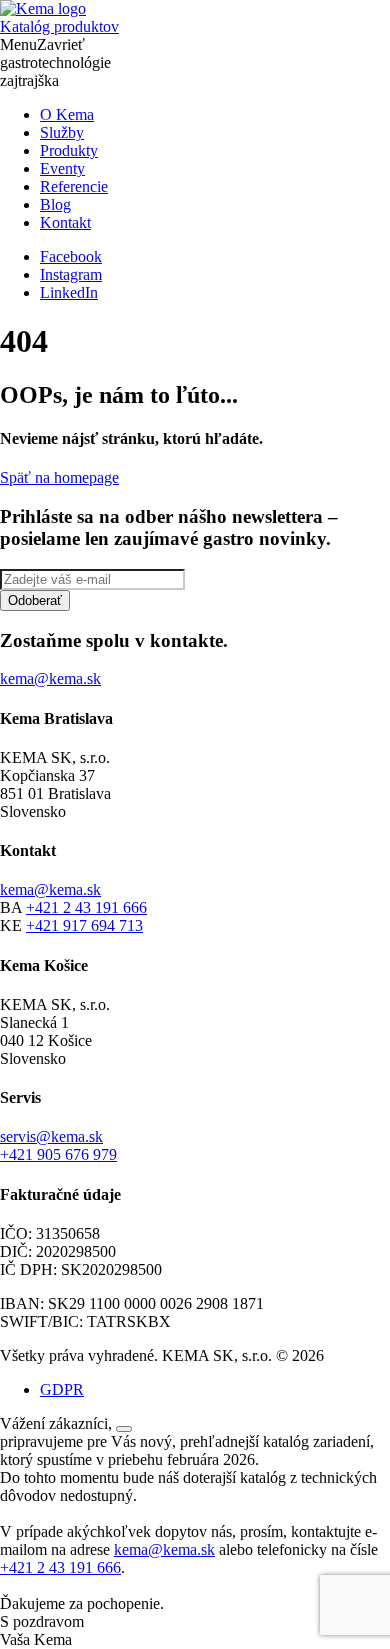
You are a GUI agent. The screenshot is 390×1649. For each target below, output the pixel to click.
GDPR (62, 1389)
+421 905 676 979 (58, 1154)
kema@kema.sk (50, 889)
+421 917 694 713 (84, 925)
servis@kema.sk (51, 1136)
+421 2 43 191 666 (86, 907)
